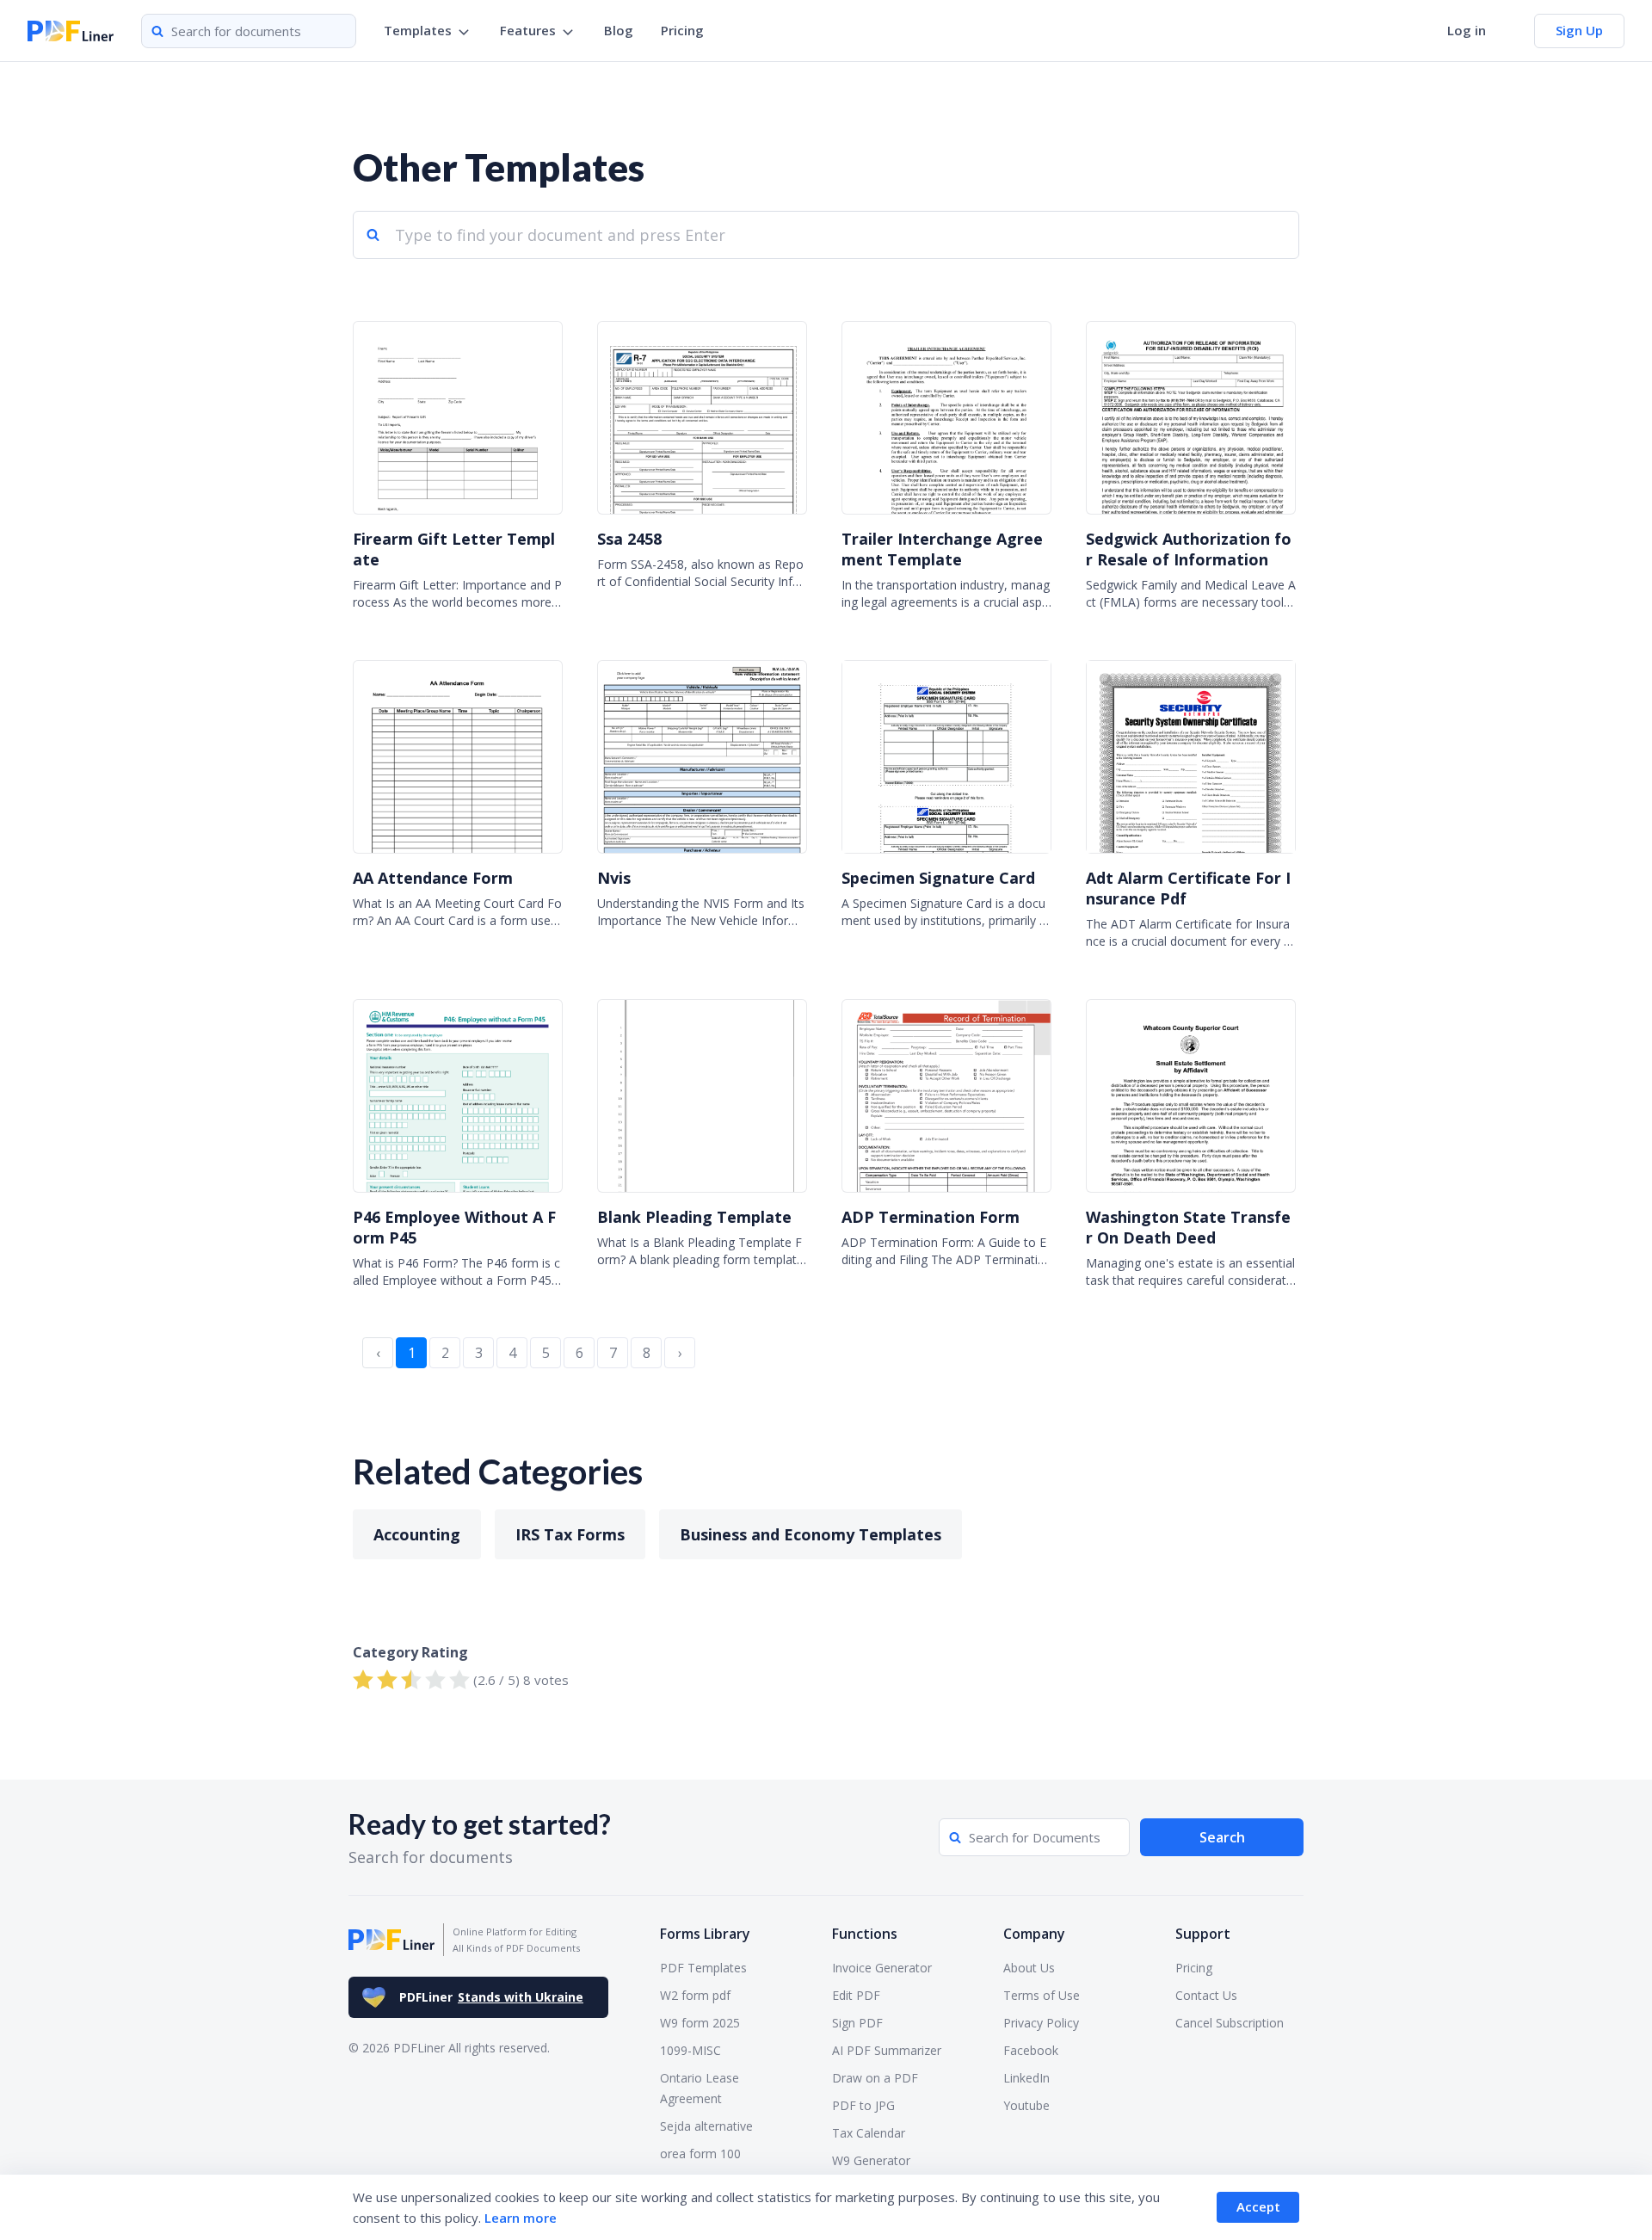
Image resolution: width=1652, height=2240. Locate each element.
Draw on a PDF (875, 2078)
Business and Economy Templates (811, 1534)
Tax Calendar (869, 2133)
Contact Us (1206, 1995)
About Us (1029, 1968)
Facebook (1031, 2050)
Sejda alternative (706, 2126)
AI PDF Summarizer (887, 2050)
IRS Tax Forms (570, 1534)
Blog (619, 30)
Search (1222, 1837)
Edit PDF (856, 1995)
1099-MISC (690, 2050)
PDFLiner (491, 1997)
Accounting (417, 1534)
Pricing (682, 30)
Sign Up (1579, 30)
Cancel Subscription (1230, 2023)
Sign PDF (857, 2023)
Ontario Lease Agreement (700, 2088)
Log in (1467, 30)
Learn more (521, 2218)
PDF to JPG (863, 2105)
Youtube (1026, 2105)
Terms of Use (1042, 1995)
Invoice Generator (882, 1968)
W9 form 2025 (700, 2023)
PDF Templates (703, 1968)
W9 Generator (871, 2160)
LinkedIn (1026, 2078)
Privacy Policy (1041, 2023)
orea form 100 (700, 2154)
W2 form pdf (695, 1995)
